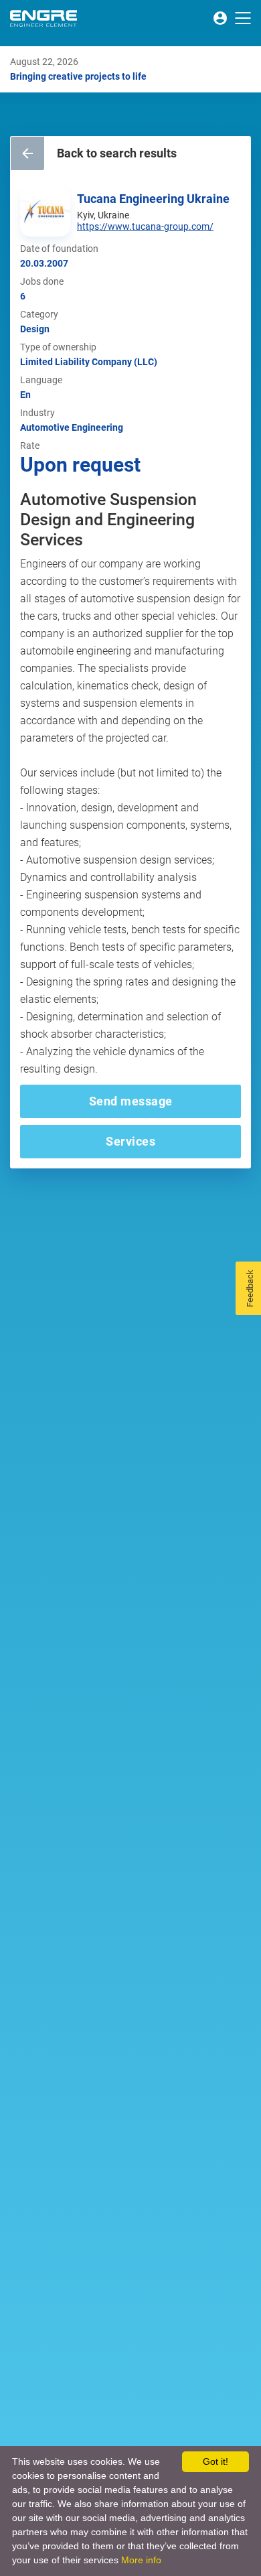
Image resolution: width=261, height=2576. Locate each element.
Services (130, 1141)
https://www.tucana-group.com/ (145, 226)
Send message (131, 1101)
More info (141, 2560)
